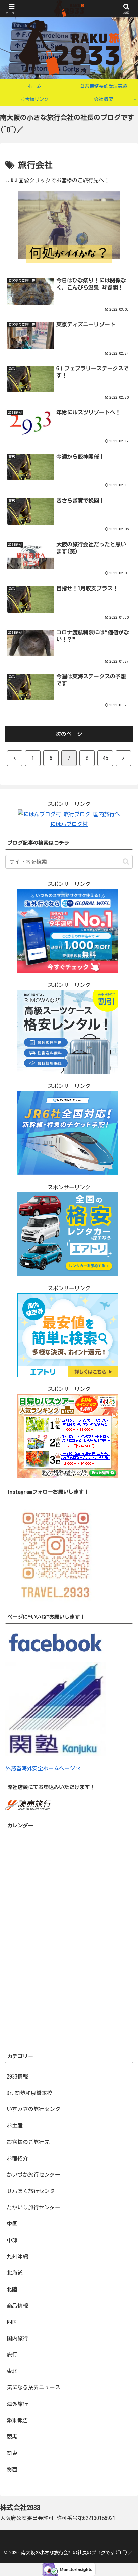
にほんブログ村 (69, 824)
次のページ (69, 734)
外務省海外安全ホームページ (40, 1768)
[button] (126, 862)
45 (105, 758)
